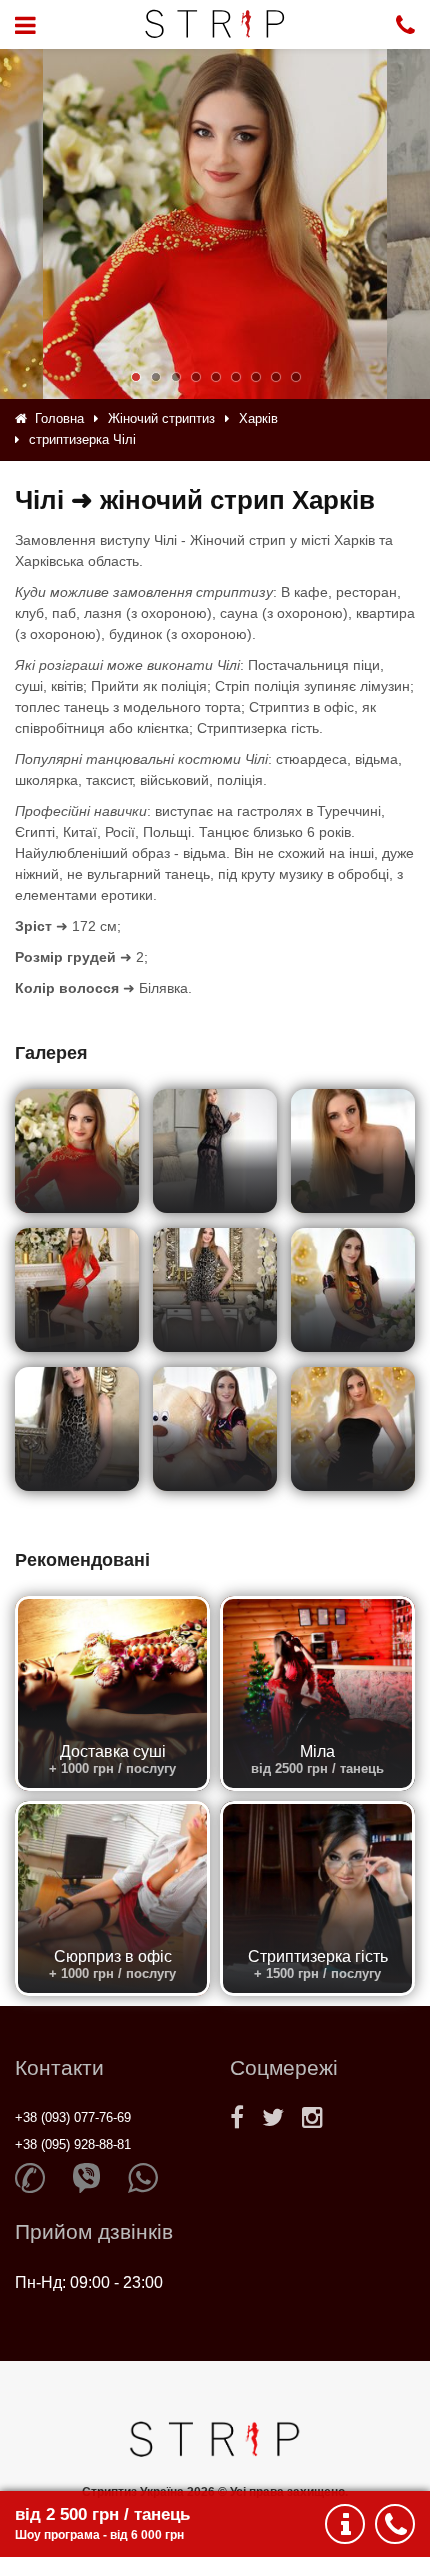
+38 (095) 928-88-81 (73, 2144)
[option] (215, 224)
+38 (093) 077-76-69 (73, 2117)
